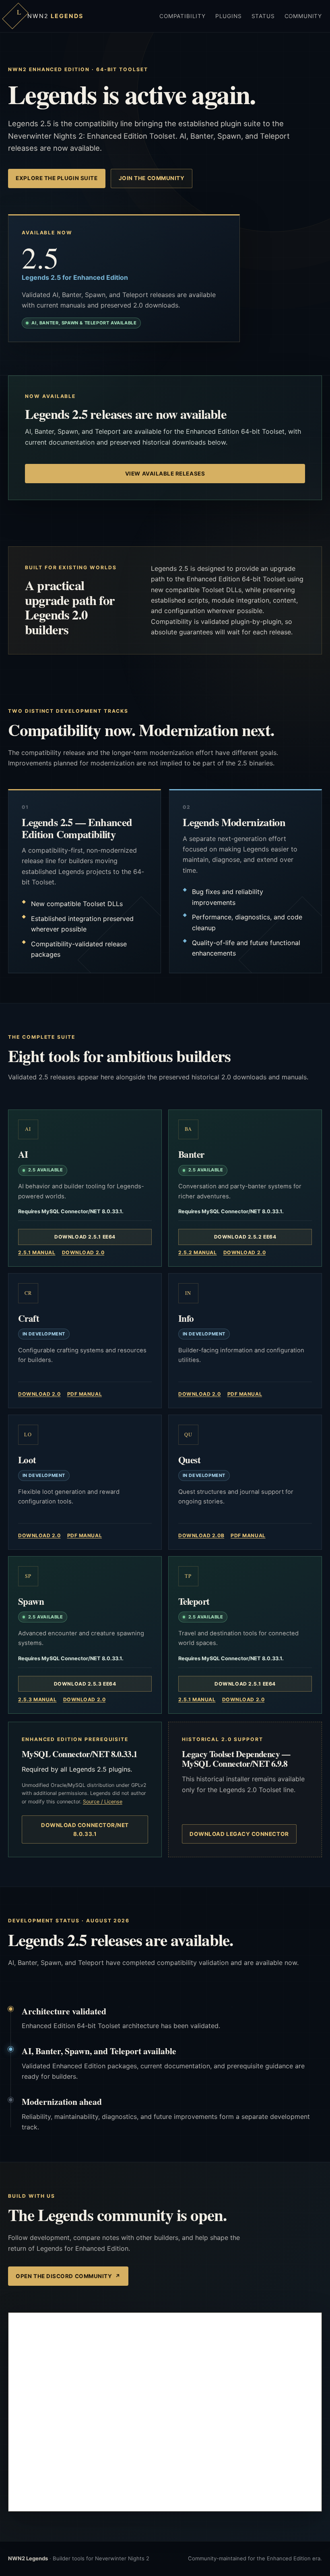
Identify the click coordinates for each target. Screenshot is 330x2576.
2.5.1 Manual (37, 1252)
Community (303, 16)
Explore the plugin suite (57, 178)
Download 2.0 (83, 1252)
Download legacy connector (239, 1834)
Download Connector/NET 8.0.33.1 (85, 1829)
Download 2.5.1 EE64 (85, 1237)
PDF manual (85, 1394)
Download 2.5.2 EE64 (245, 1237)
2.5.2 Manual (198, 1252)
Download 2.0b (201, 1535)
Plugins (229, 16)
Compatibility (183, 16)
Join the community (152, 178)
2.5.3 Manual (37, 1699)
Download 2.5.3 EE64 (85, 1684)
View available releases (165, 474)
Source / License (103, 1802)
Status (263, 16)
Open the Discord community (68, 2276)
